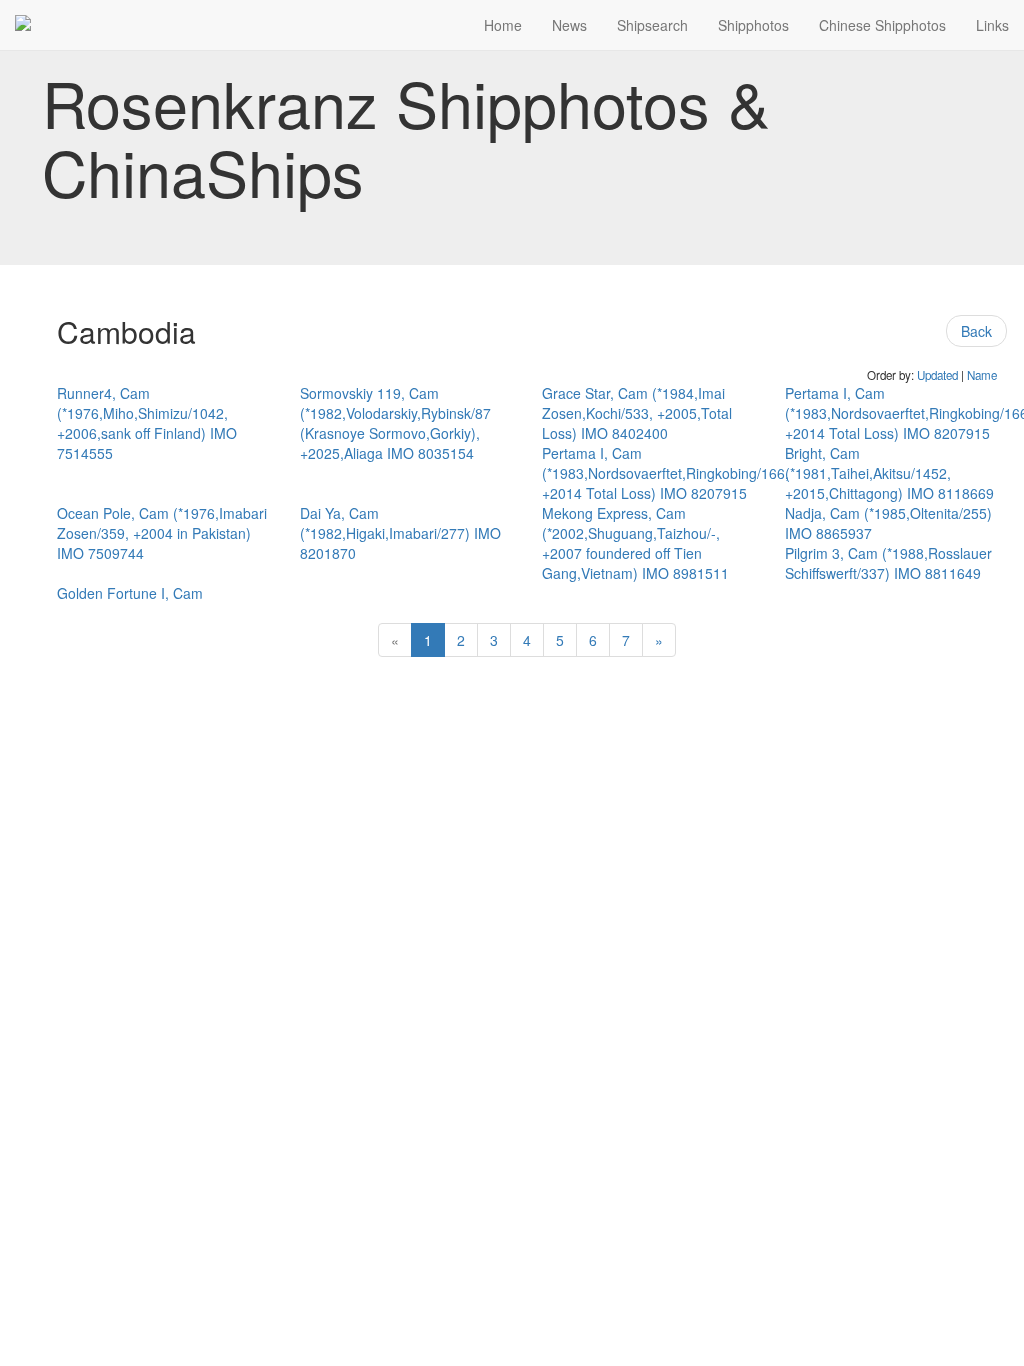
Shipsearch (652, 25)
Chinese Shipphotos (882, 25)
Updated (937, 375)
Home (503, 25)
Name (982, 375)
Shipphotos (753, 25)
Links (992, 25)
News (569, 25)
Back (976, 331)
